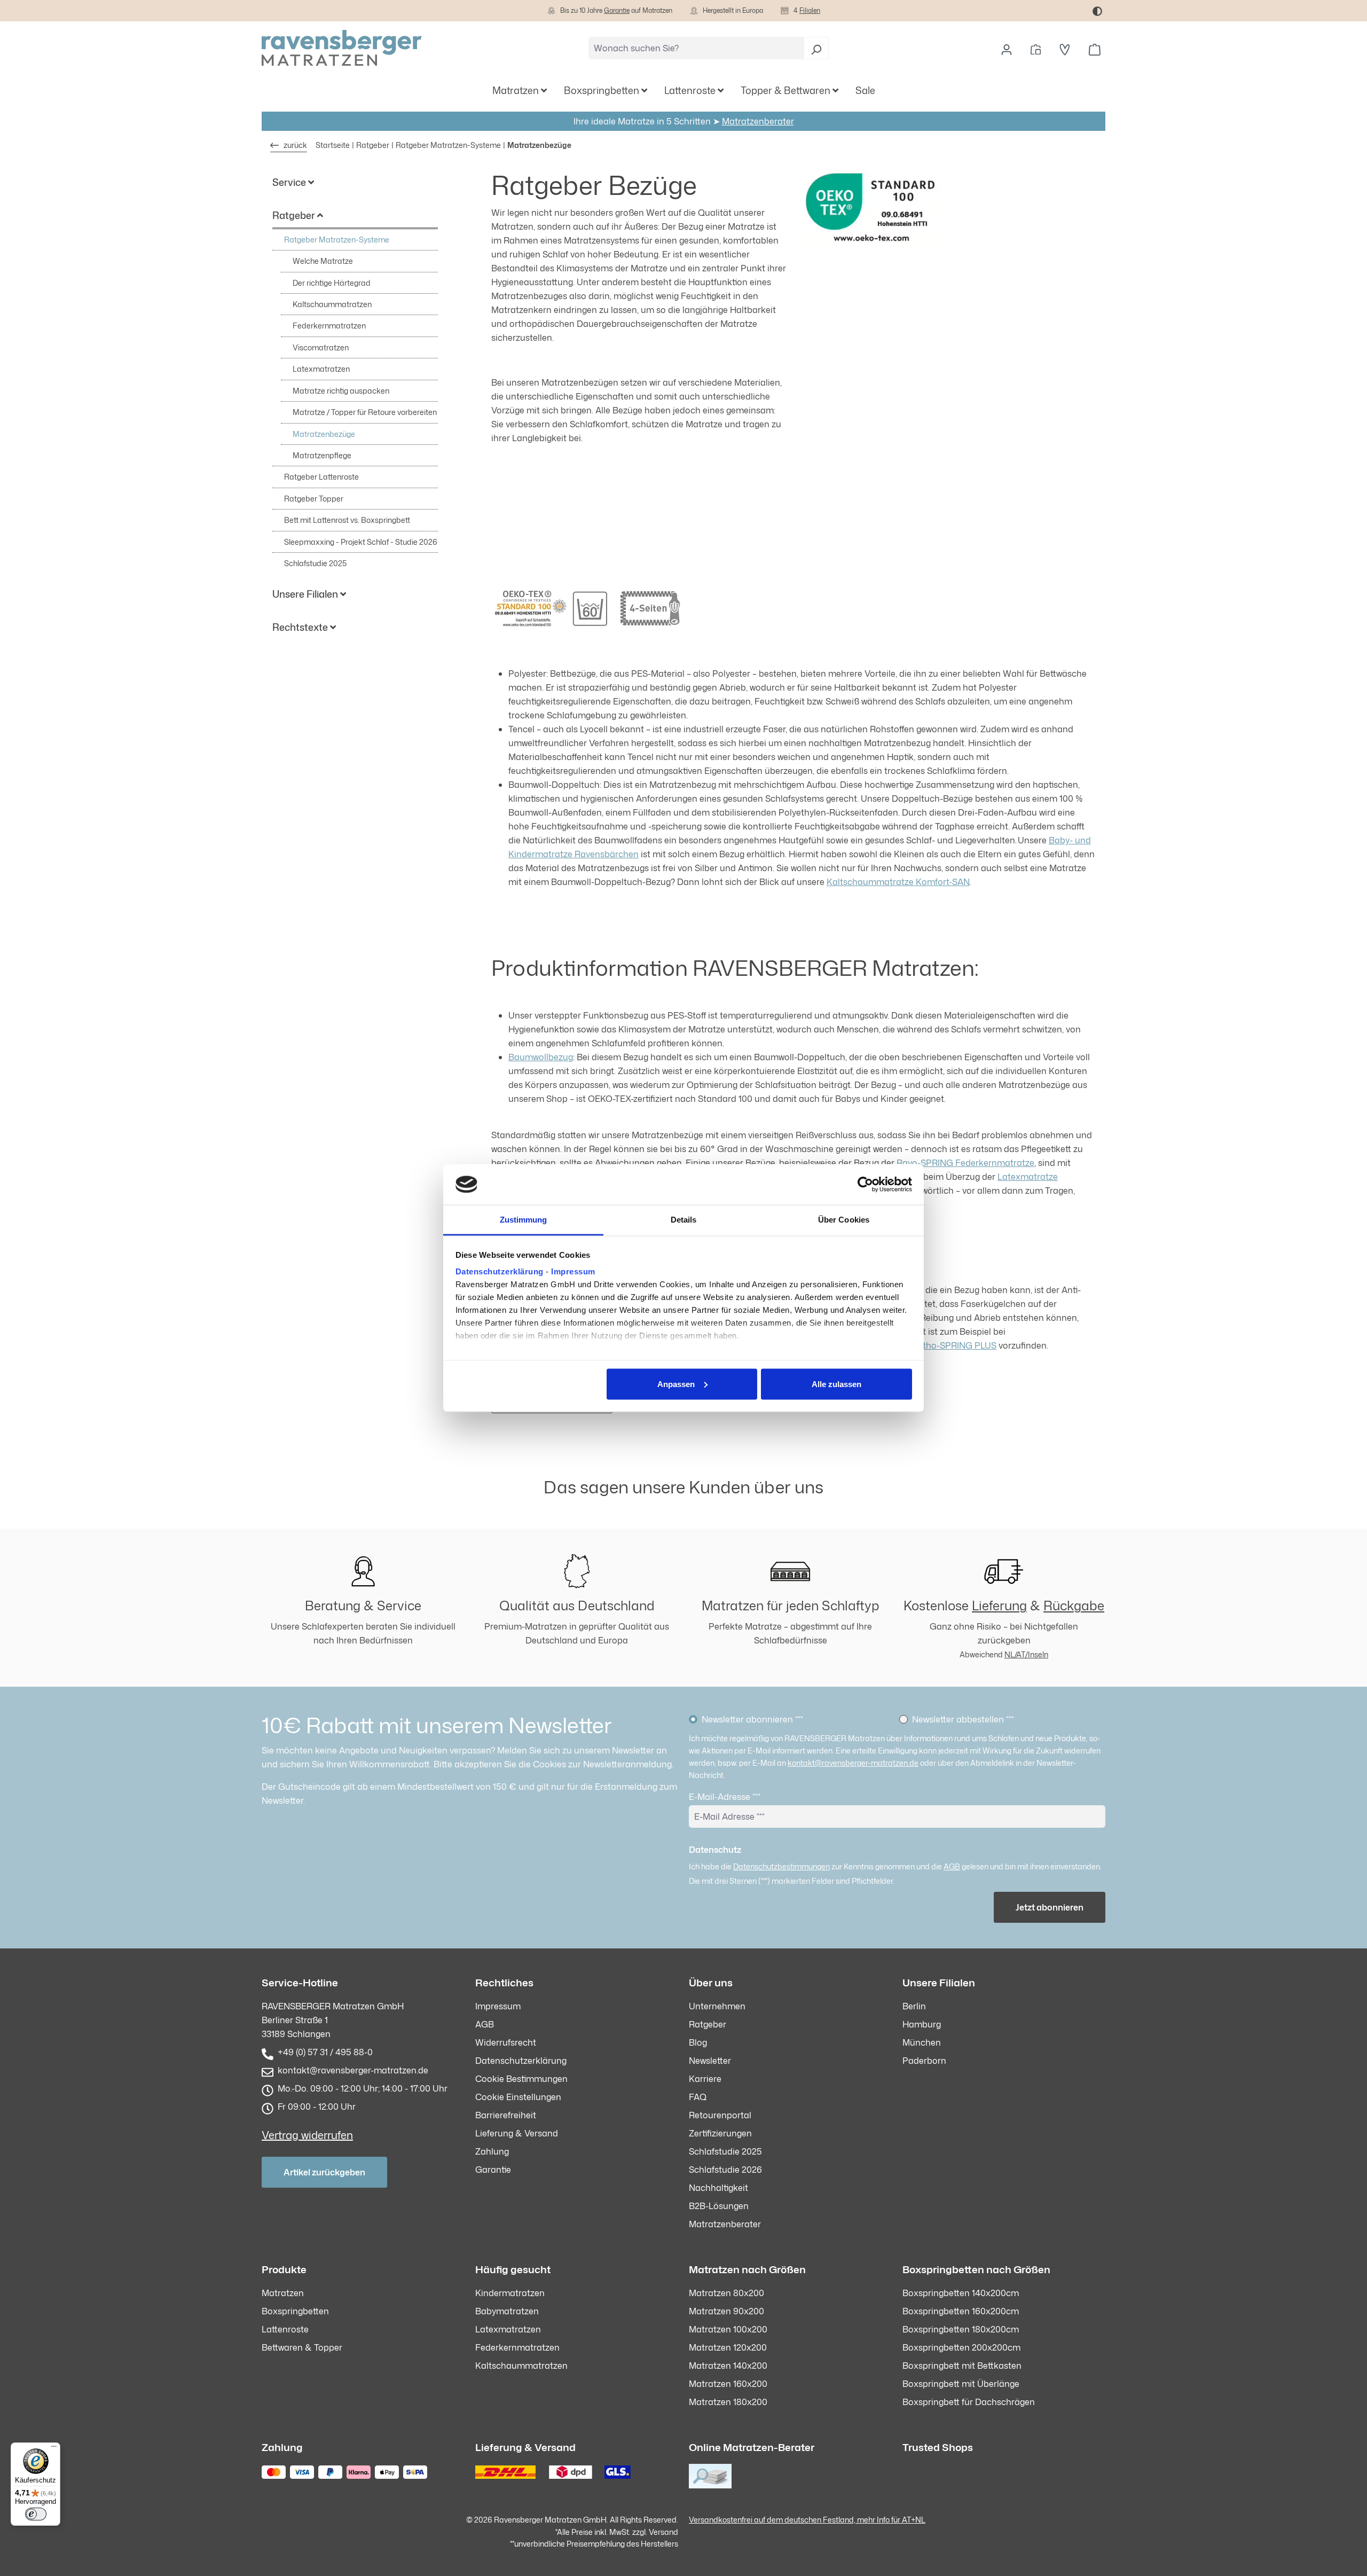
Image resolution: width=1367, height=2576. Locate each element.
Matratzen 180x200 (728, 2402)
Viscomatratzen (321, 347)
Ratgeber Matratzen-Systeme (337, 240)
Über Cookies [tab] (844, 1220)
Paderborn (924, 2061)
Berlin (914, 2006)
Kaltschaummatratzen (332, 304)
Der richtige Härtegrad (332, 283)
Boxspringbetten (295, 2311)
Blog (698, 2042)
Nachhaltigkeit (718, 2188)
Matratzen (283, 2293)
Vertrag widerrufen (307, 2135)
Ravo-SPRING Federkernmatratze (965, 1163)
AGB (952, 1866)
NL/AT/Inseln (1026, 1654)
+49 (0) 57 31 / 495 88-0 (325, 2052)
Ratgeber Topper (314, 499)
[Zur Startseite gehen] (342, 48)
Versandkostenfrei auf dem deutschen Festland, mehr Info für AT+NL (807, 2520)
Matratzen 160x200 (728, 2384)
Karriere (705, 2079)
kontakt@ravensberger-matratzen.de (853, 1763)
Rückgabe (1074, 1606)
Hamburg (922, 2024)
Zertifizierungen (720, 2133)
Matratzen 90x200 (726, 2311)
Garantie (617, 10)
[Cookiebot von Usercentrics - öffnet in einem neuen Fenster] (865, 1185)
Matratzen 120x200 (728, 2347)
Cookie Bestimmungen (521, 2079)
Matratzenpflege (322, 455)
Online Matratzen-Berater (752, 2447)
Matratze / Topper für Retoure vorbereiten (365, 412)
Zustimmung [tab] (524, 1220)
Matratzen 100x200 (728, 2329)
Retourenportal (720, 2115)
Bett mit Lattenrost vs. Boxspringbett (347, 520)
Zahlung (492, 2151)
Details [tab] (684, 1220)
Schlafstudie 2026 (725, 2170)
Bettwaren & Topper (302, 2347)
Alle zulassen (836, 1384)
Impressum (573, 1271)
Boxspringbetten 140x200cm (961, 2293)
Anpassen (676, 1384)
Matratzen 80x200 (726, 2293)
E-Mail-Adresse (725, 1797)
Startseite (333, 145)
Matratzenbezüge (324, 434)
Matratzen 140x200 (728, 2366)
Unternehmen (717, 2006)
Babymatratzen (507, 2311)
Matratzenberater (758, 121)
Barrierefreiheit (506, 2115)
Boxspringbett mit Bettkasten (962, 2366)
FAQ (698, 2097)
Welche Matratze (323, 261)
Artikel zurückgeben (324, 2172)
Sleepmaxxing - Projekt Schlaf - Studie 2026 (361, 542)
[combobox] (696, 48)
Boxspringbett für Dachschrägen (969, 2402)
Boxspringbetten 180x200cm (961, 2329)
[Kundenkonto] (1007, 48)
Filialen (810, 10)
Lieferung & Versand (517, 2133)
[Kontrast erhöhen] (1097, 11)
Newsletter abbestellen (963, 1719)
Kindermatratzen (510, 2293)
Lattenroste (285, 2329)
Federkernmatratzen (329, 326)
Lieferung (999, 1606)
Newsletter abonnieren (752, 1719)
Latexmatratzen (321, 369)
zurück (294, 145)
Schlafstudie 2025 (315, 563)
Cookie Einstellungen (518, 2097)
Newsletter (710, 2061)
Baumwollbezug (541, 1057)
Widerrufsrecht (506, 2042)
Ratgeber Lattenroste (321, 477)
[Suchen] (816, 48)
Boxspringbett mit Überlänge (961, 2384)
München (922, 2042)
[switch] (36, 2514)
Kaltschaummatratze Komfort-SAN (898, 882)
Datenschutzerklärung (500, 1271)
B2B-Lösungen (719, 2206)
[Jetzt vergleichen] (1036, 48)
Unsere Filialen (939, 1982)
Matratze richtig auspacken (341, 391)
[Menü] (54, 2449)
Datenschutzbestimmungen (781, 1866)
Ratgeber (708, 2024)
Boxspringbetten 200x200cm (961, 2347)
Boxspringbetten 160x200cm (961, 2311)
